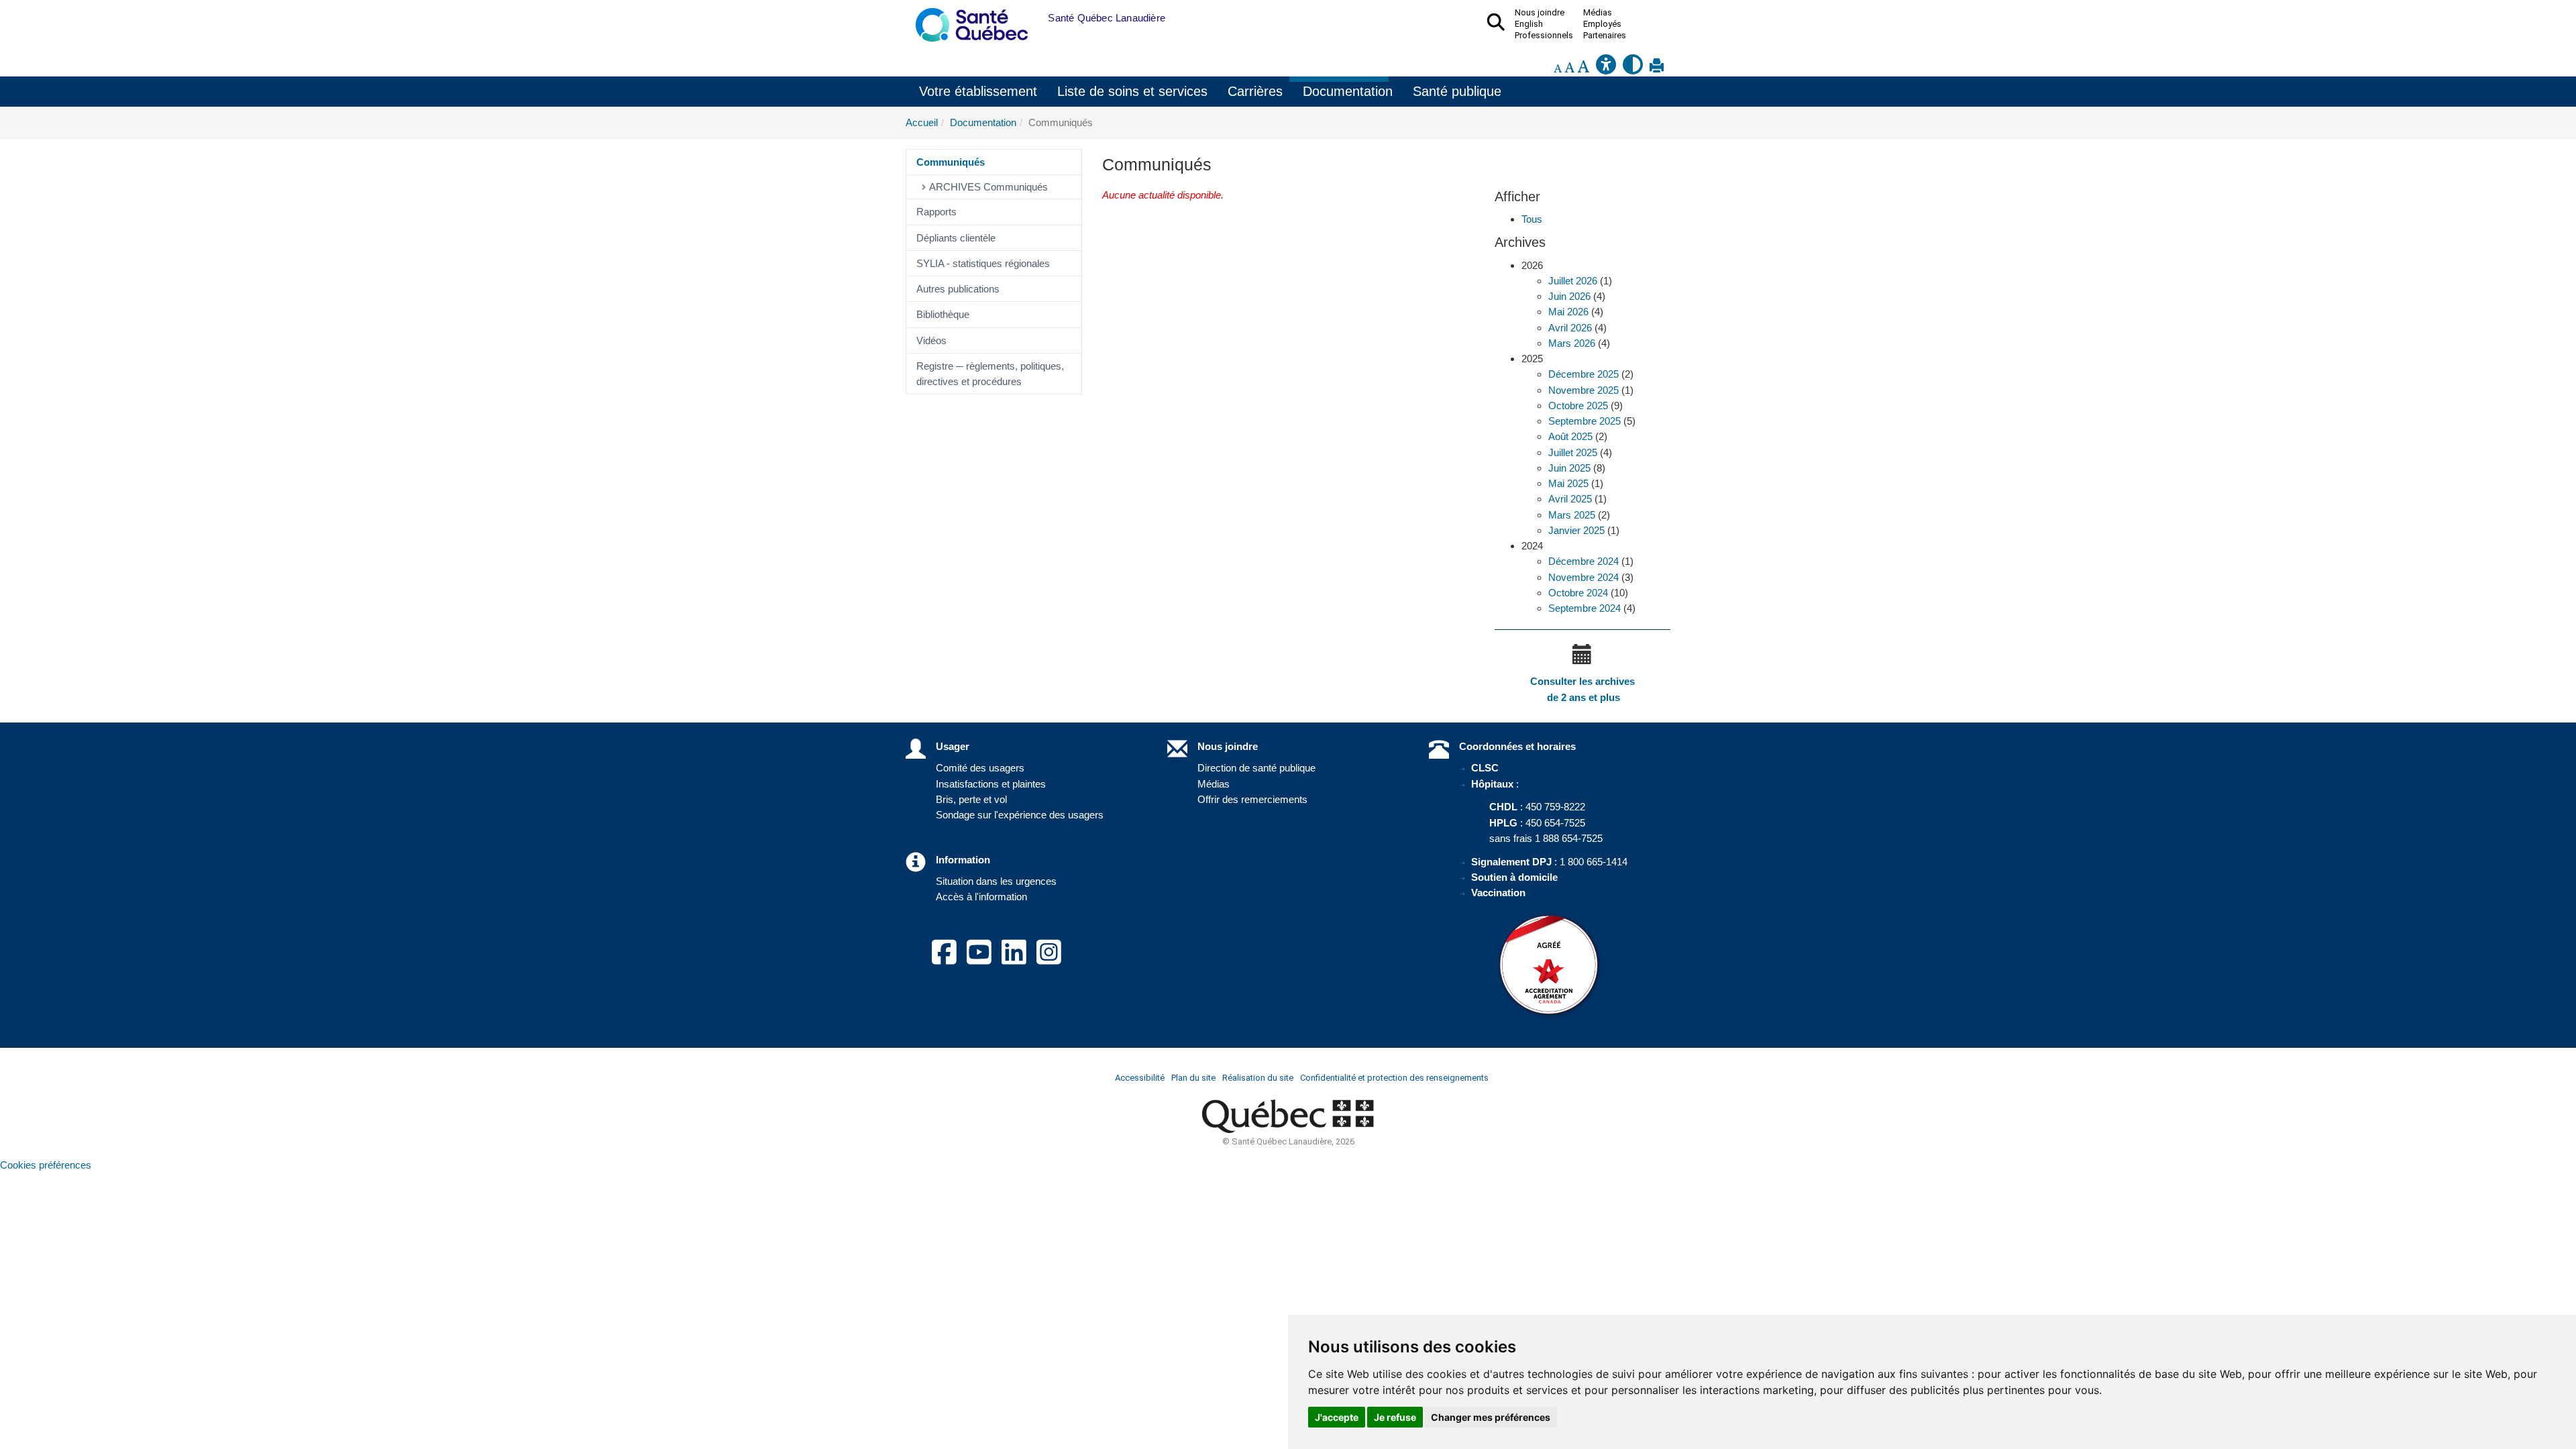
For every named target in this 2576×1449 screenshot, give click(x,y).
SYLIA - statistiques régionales (983, 263)
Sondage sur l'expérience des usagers (1020, 815)
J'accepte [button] (1337, 1417)
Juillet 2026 (1573, 281)
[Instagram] (1049, 960)
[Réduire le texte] (1558, 68)
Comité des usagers (980, 768)
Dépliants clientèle (956, 238)
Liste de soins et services (1132, 91)
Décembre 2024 (1584, 561)
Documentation (1348, 91)
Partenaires (1605, 36)
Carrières (1255, 91)
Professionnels (1544, 36)
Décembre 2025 (1584, 374)
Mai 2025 (1568, 483)
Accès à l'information (981, 897)
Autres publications (958, 289)
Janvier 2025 (1576, 530)
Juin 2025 (1569, 468)
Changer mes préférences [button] (1491, 1417)
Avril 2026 (1570, 328)
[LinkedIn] (1014, 960)
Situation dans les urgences (996, 881)
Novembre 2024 (1584, 577)
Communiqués (951, 162)
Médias (1214, 784)
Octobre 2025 (1578, 406)
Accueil (922, 122)
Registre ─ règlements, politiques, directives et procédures (990, 374)
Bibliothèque (943, 314)
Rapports (936, 212)
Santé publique (1457, 91)
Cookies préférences (46, 1165)
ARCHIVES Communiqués (988, 187)
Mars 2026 (1572, 343)
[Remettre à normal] (1569, 68)
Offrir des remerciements (1252, 799)
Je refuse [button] (1395, 1417)
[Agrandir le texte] (1583, 68)
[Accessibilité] (1606, 68)
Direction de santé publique (1256, 768)
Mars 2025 (1572, 515)
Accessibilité (1140, 1078)
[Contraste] (1633, 68)
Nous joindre (1228, 746)
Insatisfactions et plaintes (991, 784)
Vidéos (931, 340)
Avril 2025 (1570, 499)
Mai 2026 (1568, 312)
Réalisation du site (1258, 1078)
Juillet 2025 (1573, 452)
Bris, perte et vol (971, 799)
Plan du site (1193, 1078)
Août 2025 (1570, 436)
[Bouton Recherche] (1038, 18)
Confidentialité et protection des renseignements (1394, 1078)
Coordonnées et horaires (1517, 746)
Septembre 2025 (1585, 421)
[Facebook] (944, 960)
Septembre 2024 (1585, 608)
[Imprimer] (1657, 68)
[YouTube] (979, 960)
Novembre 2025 (1584, 390)
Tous (1532, 219)
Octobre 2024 (1578, 593)
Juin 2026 (1569, 296)
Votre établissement (978, 91)
